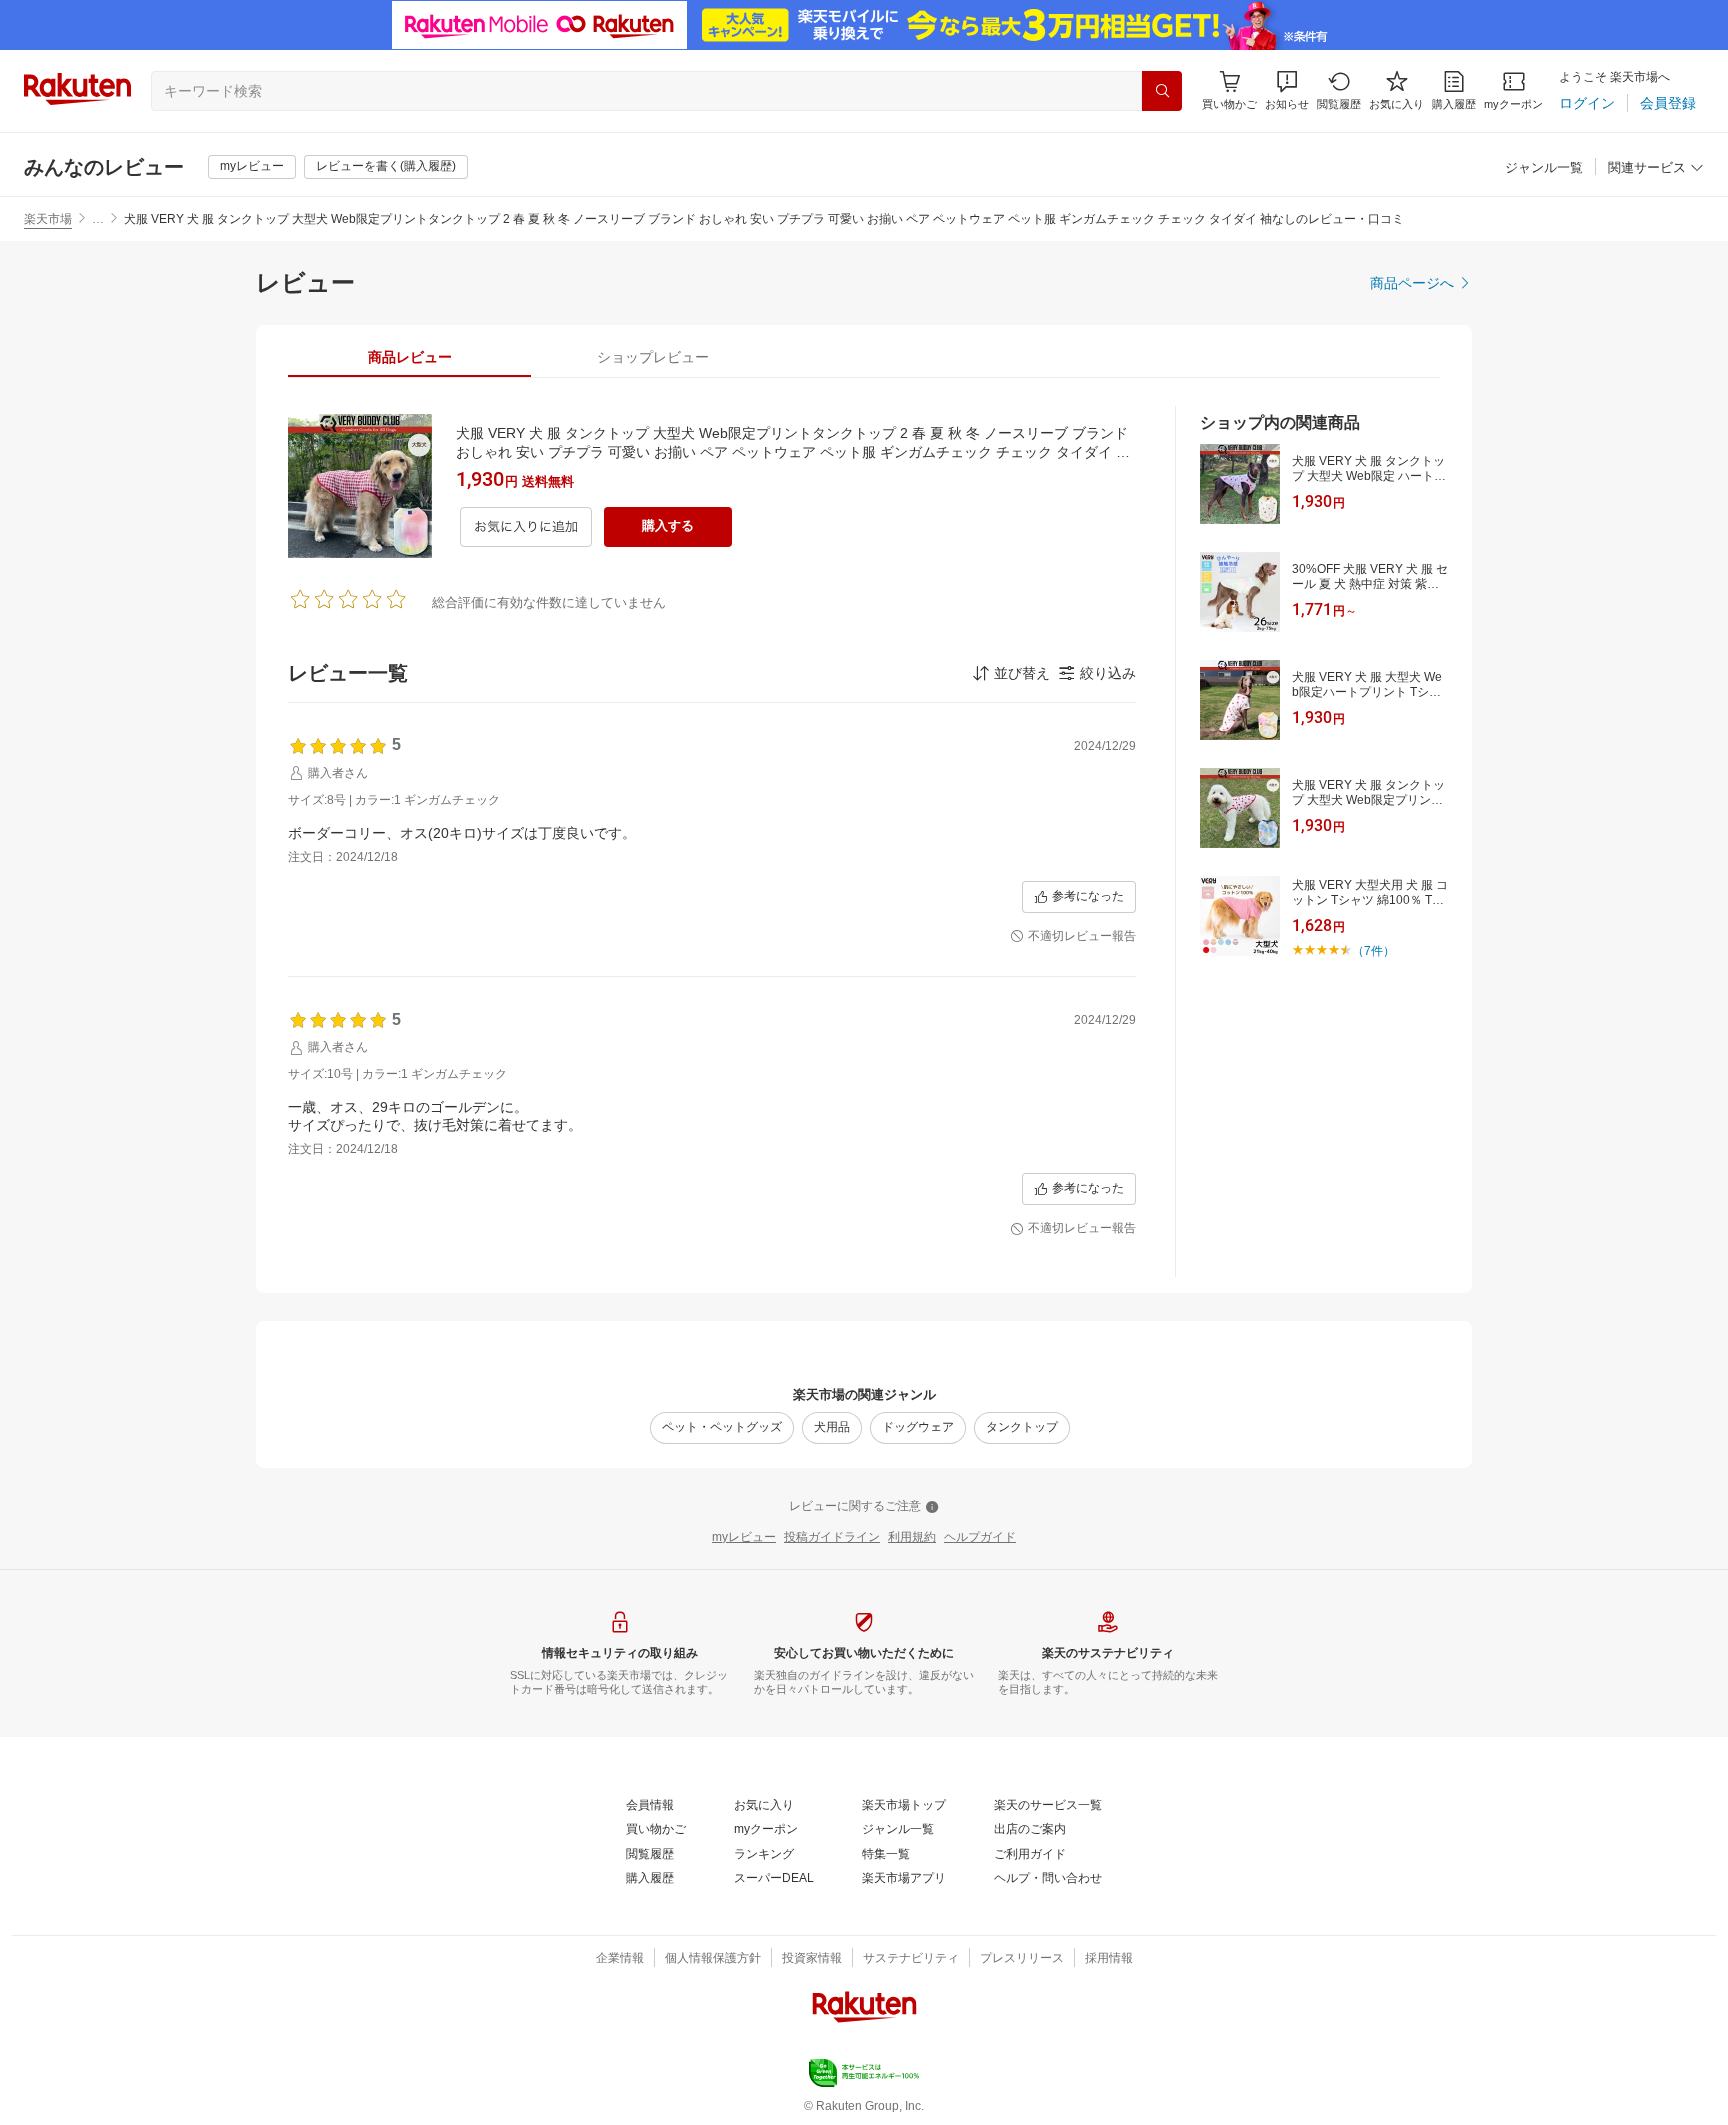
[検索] (1162, 91)
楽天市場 (48, 219)
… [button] (98, 219)
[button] (1287, 90)
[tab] (409, 357)
